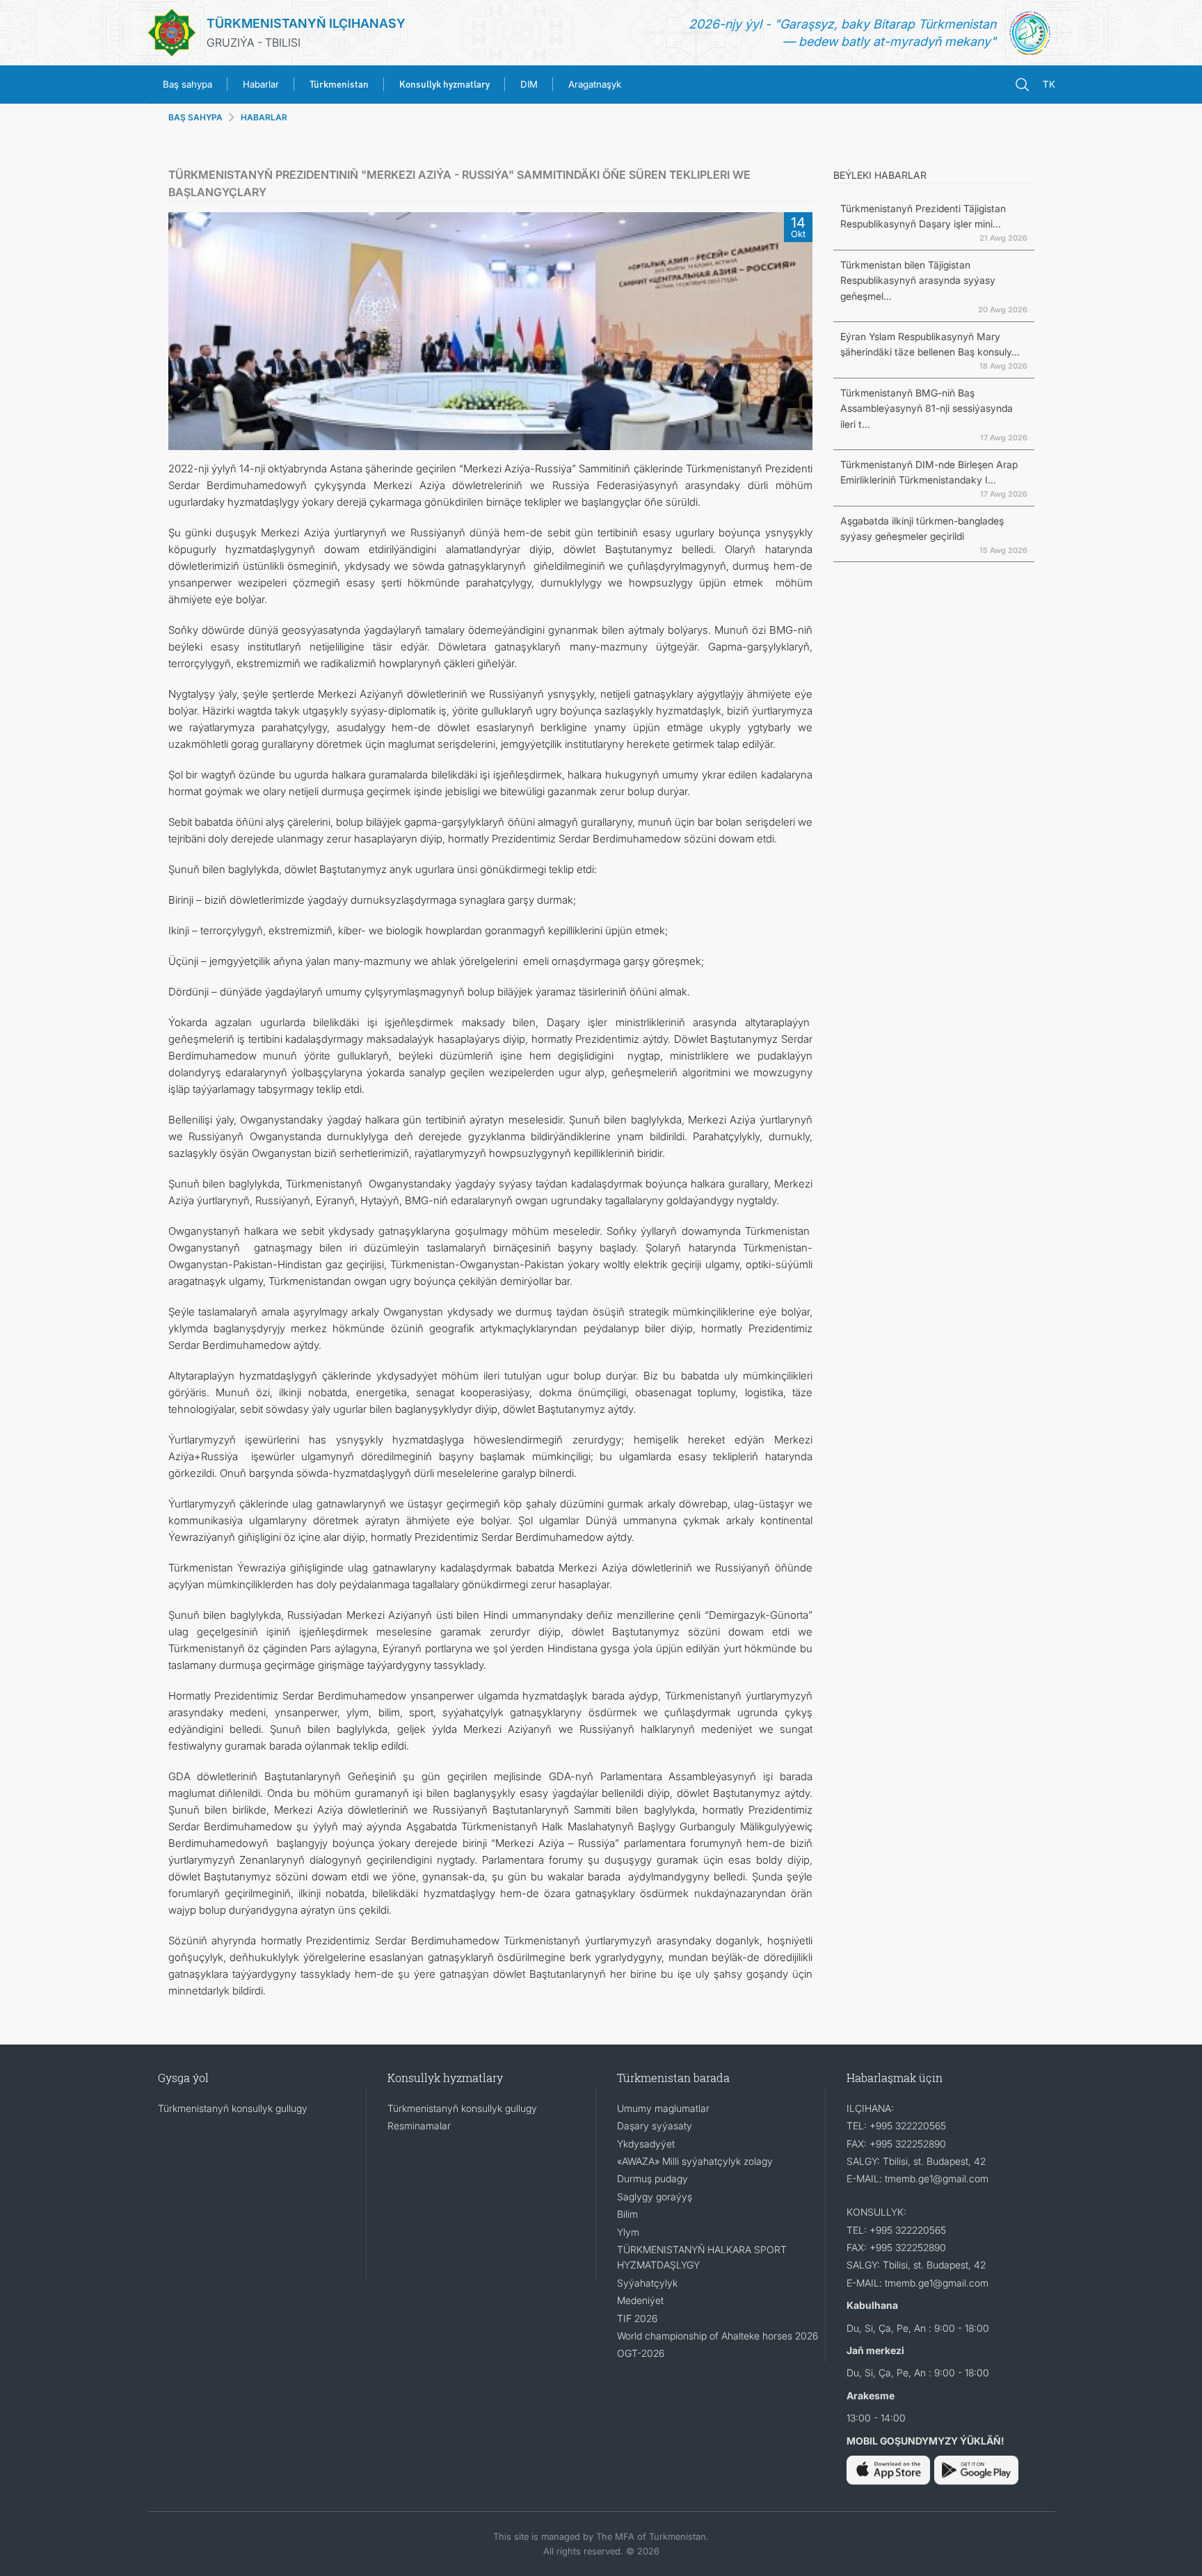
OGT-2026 (641, 2353)
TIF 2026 (637, 2318)
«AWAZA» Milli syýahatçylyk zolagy (695, 2161)
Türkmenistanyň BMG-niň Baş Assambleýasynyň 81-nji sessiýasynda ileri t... (927, 408)
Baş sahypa (187, 84)
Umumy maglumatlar (663, 2108)
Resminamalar (419, 2126)
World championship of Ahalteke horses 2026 (718, 2336)
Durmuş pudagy (652, 2178)
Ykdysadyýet (646, 2144)
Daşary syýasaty (655, 2126)
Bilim (627, 2214)
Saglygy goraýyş (655, 2197)
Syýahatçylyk (647, 2283)
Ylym (628, 2232)
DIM (529, 84)
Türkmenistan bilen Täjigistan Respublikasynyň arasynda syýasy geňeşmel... (918, 280)
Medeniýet (640, 2300)
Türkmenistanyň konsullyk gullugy (233, 2108)
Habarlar (261, 84)
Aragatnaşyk (595, 84)
